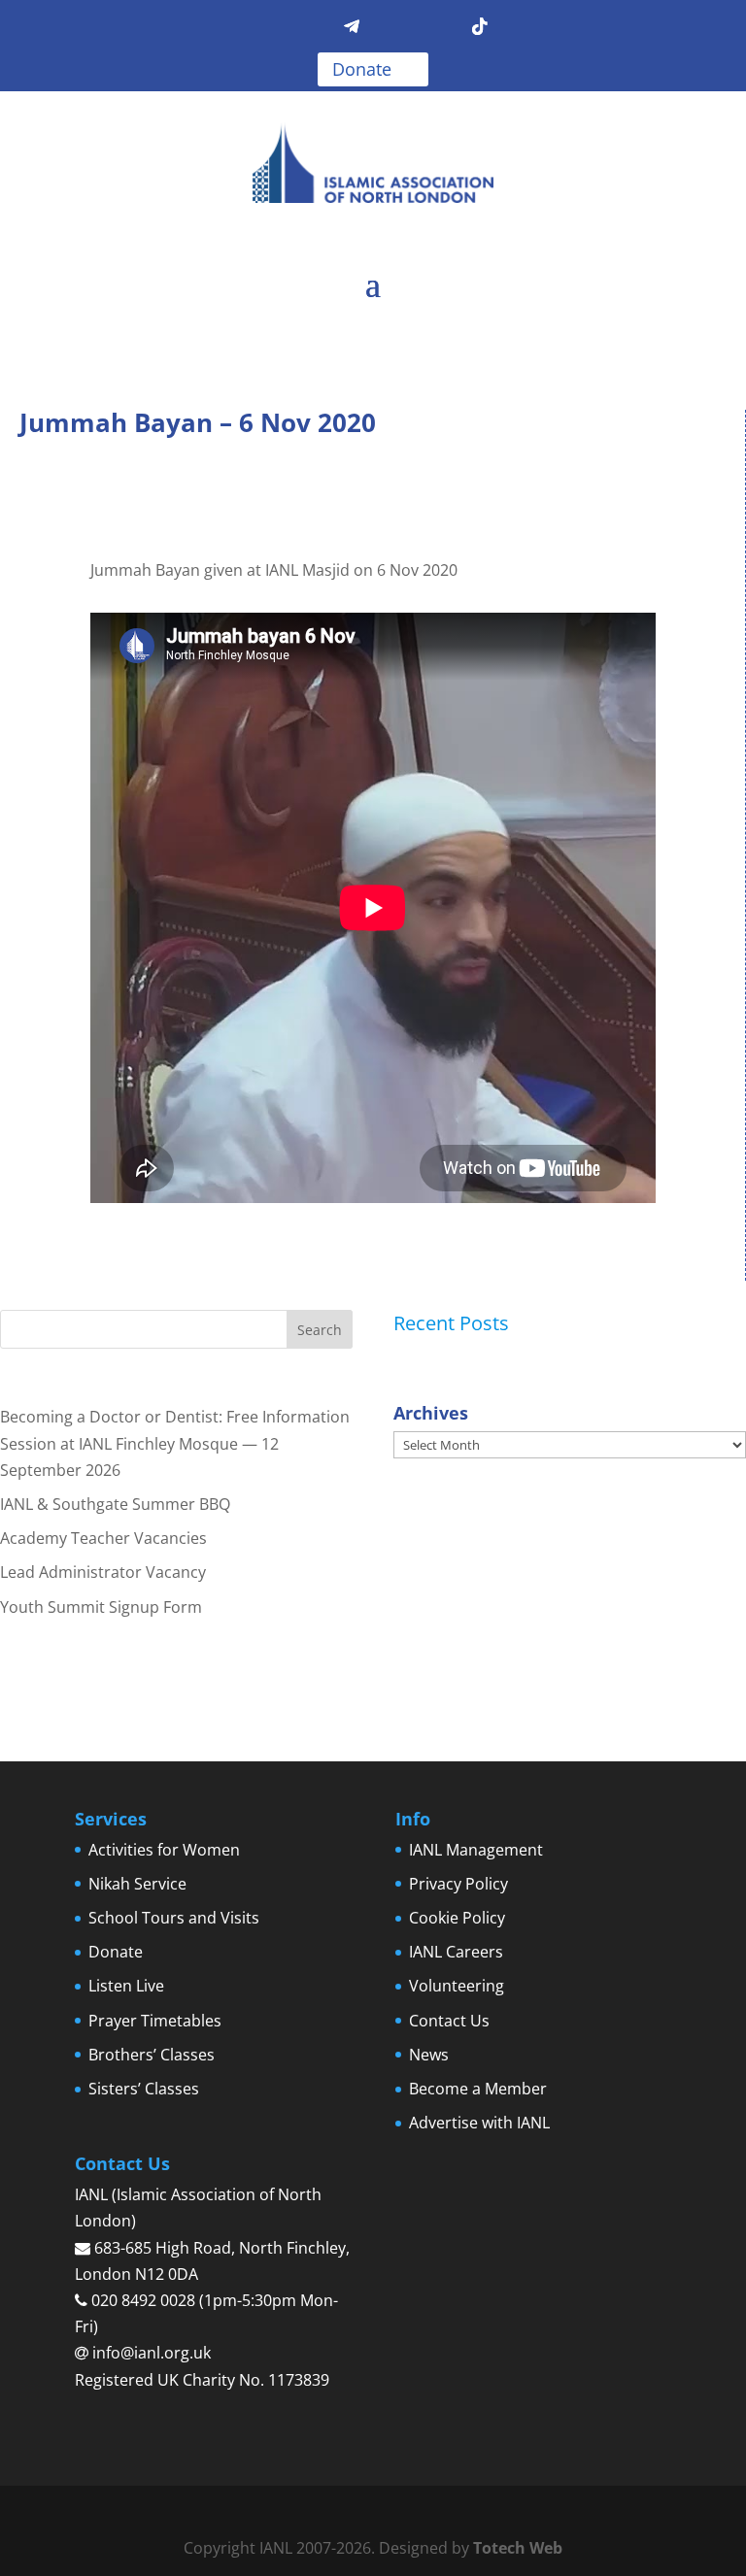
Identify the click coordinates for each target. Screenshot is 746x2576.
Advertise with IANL (479, 2123)
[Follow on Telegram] (352, 27)
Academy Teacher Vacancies (103, 1538)
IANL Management (476, 1850)
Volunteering (457, 1986)
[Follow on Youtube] (394, 27)
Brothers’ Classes (152, 2055)
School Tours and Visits (174, 1918)
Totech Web (518, 2548)
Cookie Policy (457, 1918)
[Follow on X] (309, 27)
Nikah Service (137, 1884)
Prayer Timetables (155, 2021)
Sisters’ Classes (144, 2089)
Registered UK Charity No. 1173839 (202, 2380)
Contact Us (449, 2021)
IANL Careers (456, 1952)
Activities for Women (164, 1850)
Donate (362, 69)
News (429, 2055)
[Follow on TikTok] (480, 27)
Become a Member (478, 2089)
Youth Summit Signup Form (101, 1607)
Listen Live (126, 1986)
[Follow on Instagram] (437, 27)
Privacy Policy (458, 1884)
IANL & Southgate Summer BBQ (115, 1504)
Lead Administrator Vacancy (103, 1572)
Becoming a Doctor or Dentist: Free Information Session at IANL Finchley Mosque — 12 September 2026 (175, 1443)
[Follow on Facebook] (266, 27)
